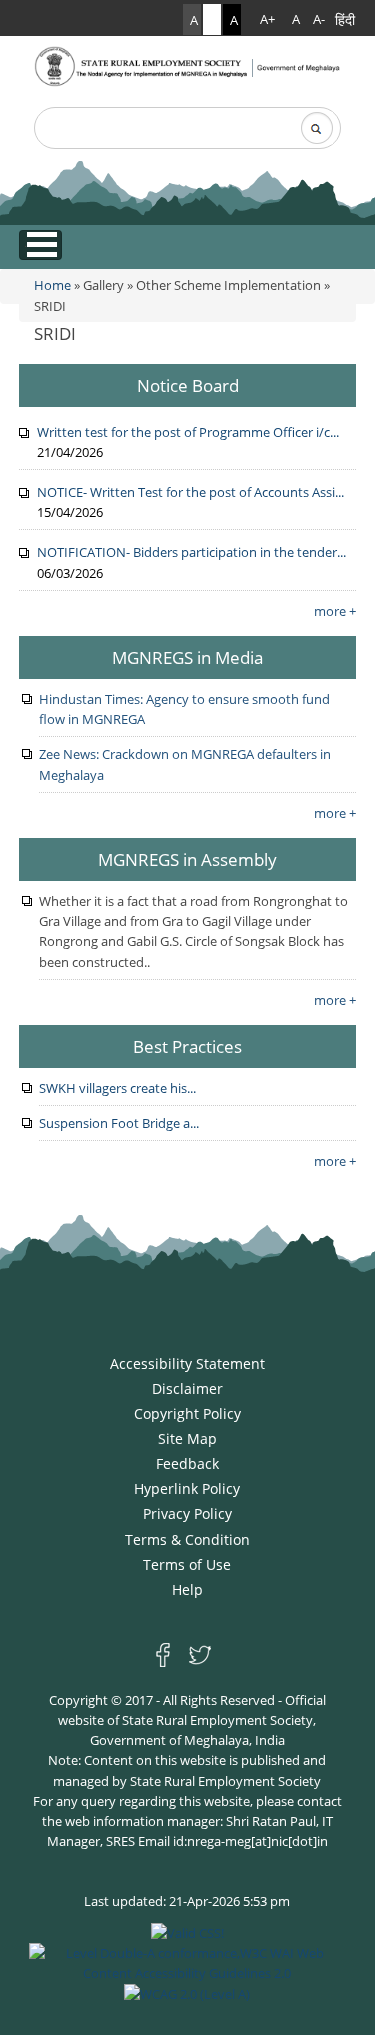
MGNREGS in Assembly (187, 859)
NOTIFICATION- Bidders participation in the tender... (191, 552)
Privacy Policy (187, 1513)
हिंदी (345, 19)
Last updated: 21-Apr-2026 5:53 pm (187, 1901)
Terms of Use (187, 1564)
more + (335, 611)
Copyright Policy (187, 1413)
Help (187, 1589)
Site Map (187, 1438)
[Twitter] (200, 1654)
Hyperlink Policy (187, 1488)
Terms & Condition (187, 1539)
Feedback (187, 1463)
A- (319, 19)
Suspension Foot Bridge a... (119, 1123)
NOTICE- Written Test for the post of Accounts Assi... (190, 492)
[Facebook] (167, 1654)
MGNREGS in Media (187, 657)
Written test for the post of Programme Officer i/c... (188, 432)
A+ (267, 19)
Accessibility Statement (187, 1363)
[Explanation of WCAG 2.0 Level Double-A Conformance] (188, 1962)
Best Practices (187, 1046)
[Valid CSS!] (187, 1931)
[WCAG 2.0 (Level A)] (187, 1993)
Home (52, 285)
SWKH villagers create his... (117, 1088)
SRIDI (55, 333)
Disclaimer (187, 1388)
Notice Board (188, 385)
